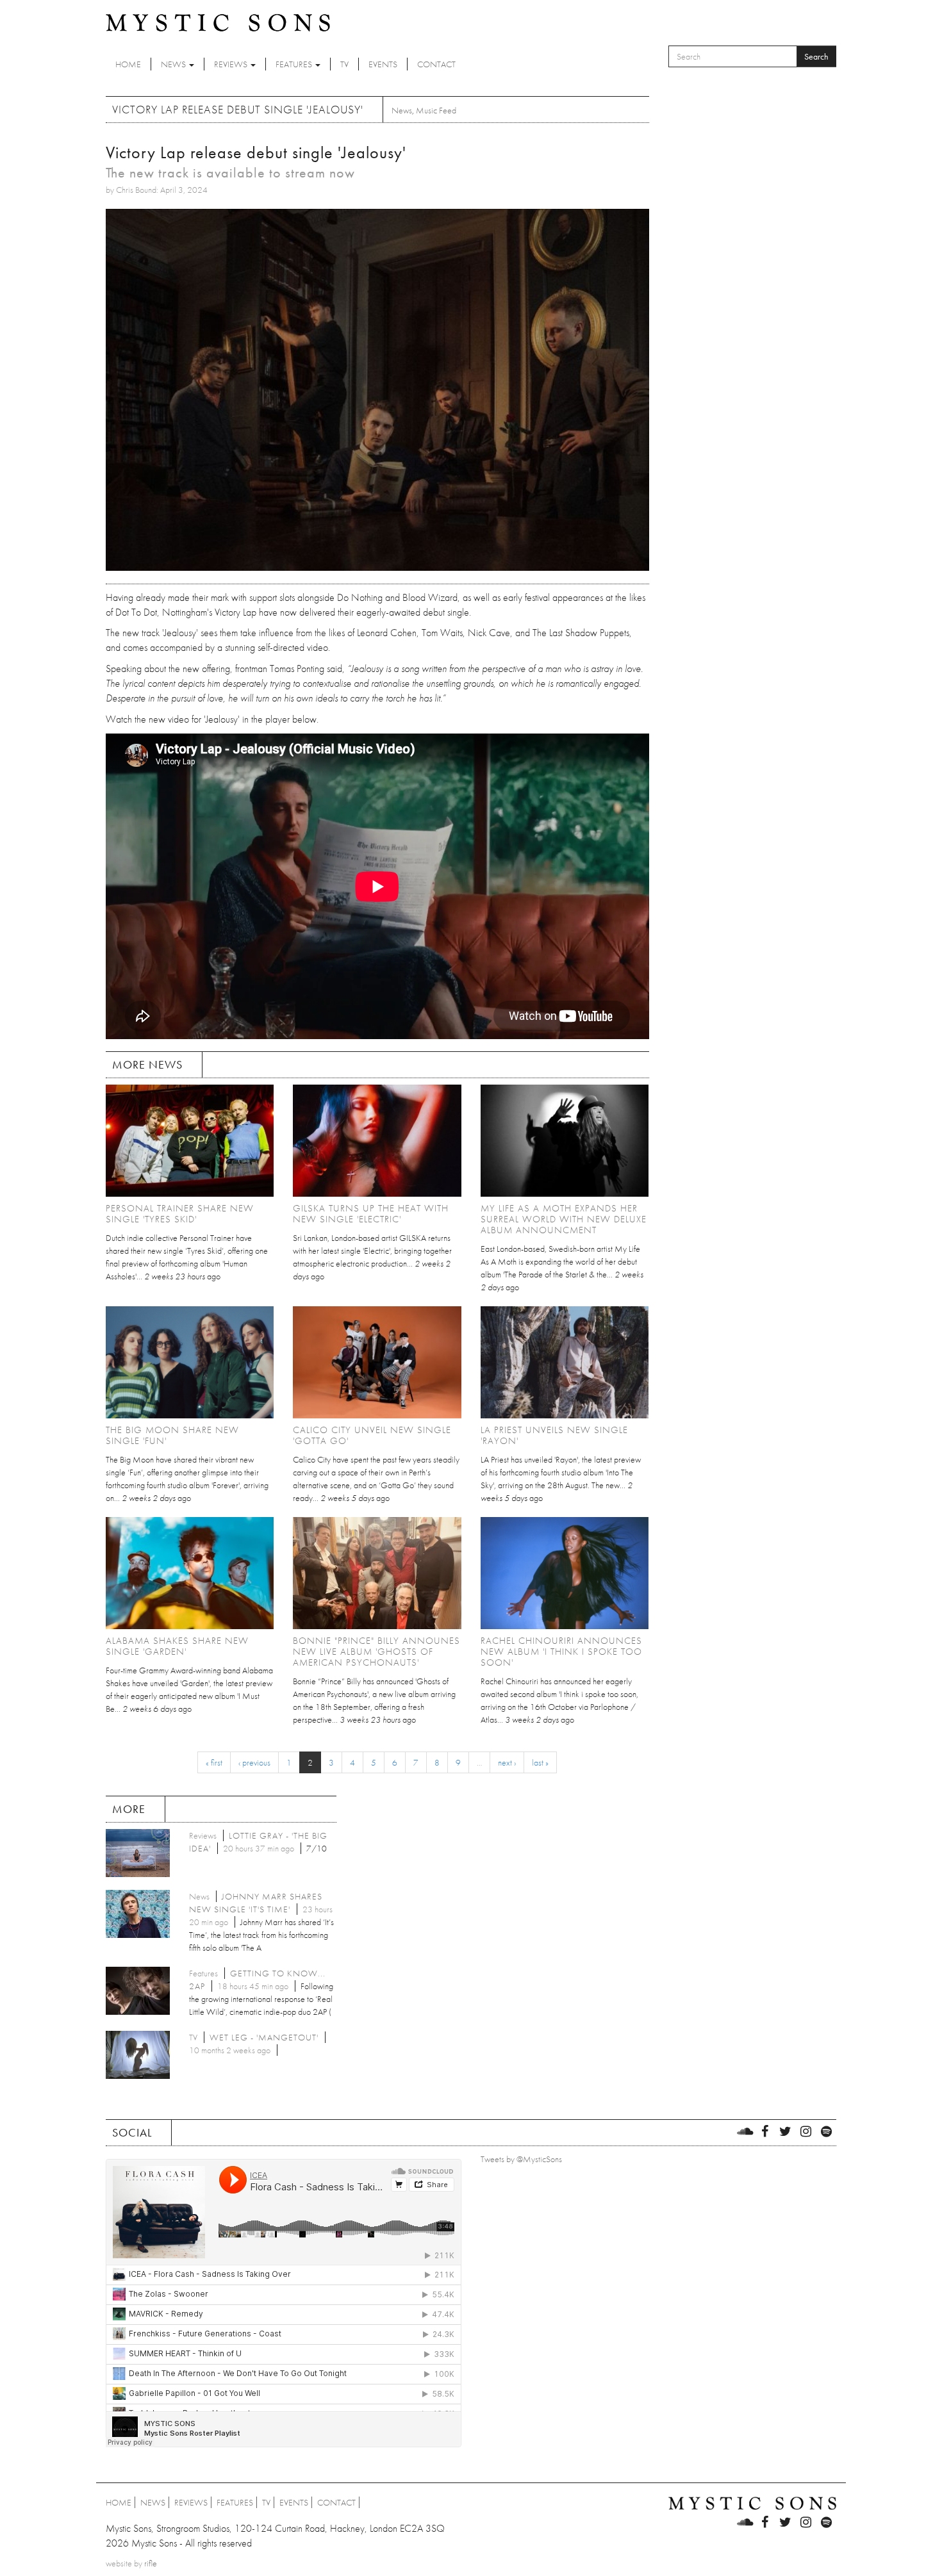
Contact (436, 64)
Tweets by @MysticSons (521, 2159)
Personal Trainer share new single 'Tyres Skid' (180, 1214)
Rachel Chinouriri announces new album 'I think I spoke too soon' (561, 1652)
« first (214, 1762)
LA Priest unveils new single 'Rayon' (554, 1435)
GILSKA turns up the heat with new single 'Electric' (371, 1214)
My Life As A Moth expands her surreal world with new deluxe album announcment (564, 1219)
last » (540, 1762)
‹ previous (254, 1762)
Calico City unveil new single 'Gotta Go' (372, 1435)
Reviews (232, 64)
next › (507, 1762)
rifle (151, 2563)
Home (128, 64)
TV (344, 64)
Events (383, 64)
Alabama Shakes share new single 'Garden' (177, 1646)
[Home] (218, 22)
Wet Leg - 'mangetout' (264, 2037)
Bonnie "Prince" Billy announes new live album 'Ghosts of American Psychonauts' (376, 1652)
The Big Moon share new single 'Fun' (172, 1435)
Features (295, 64)
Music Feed (436, 110)
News (174, 64)
